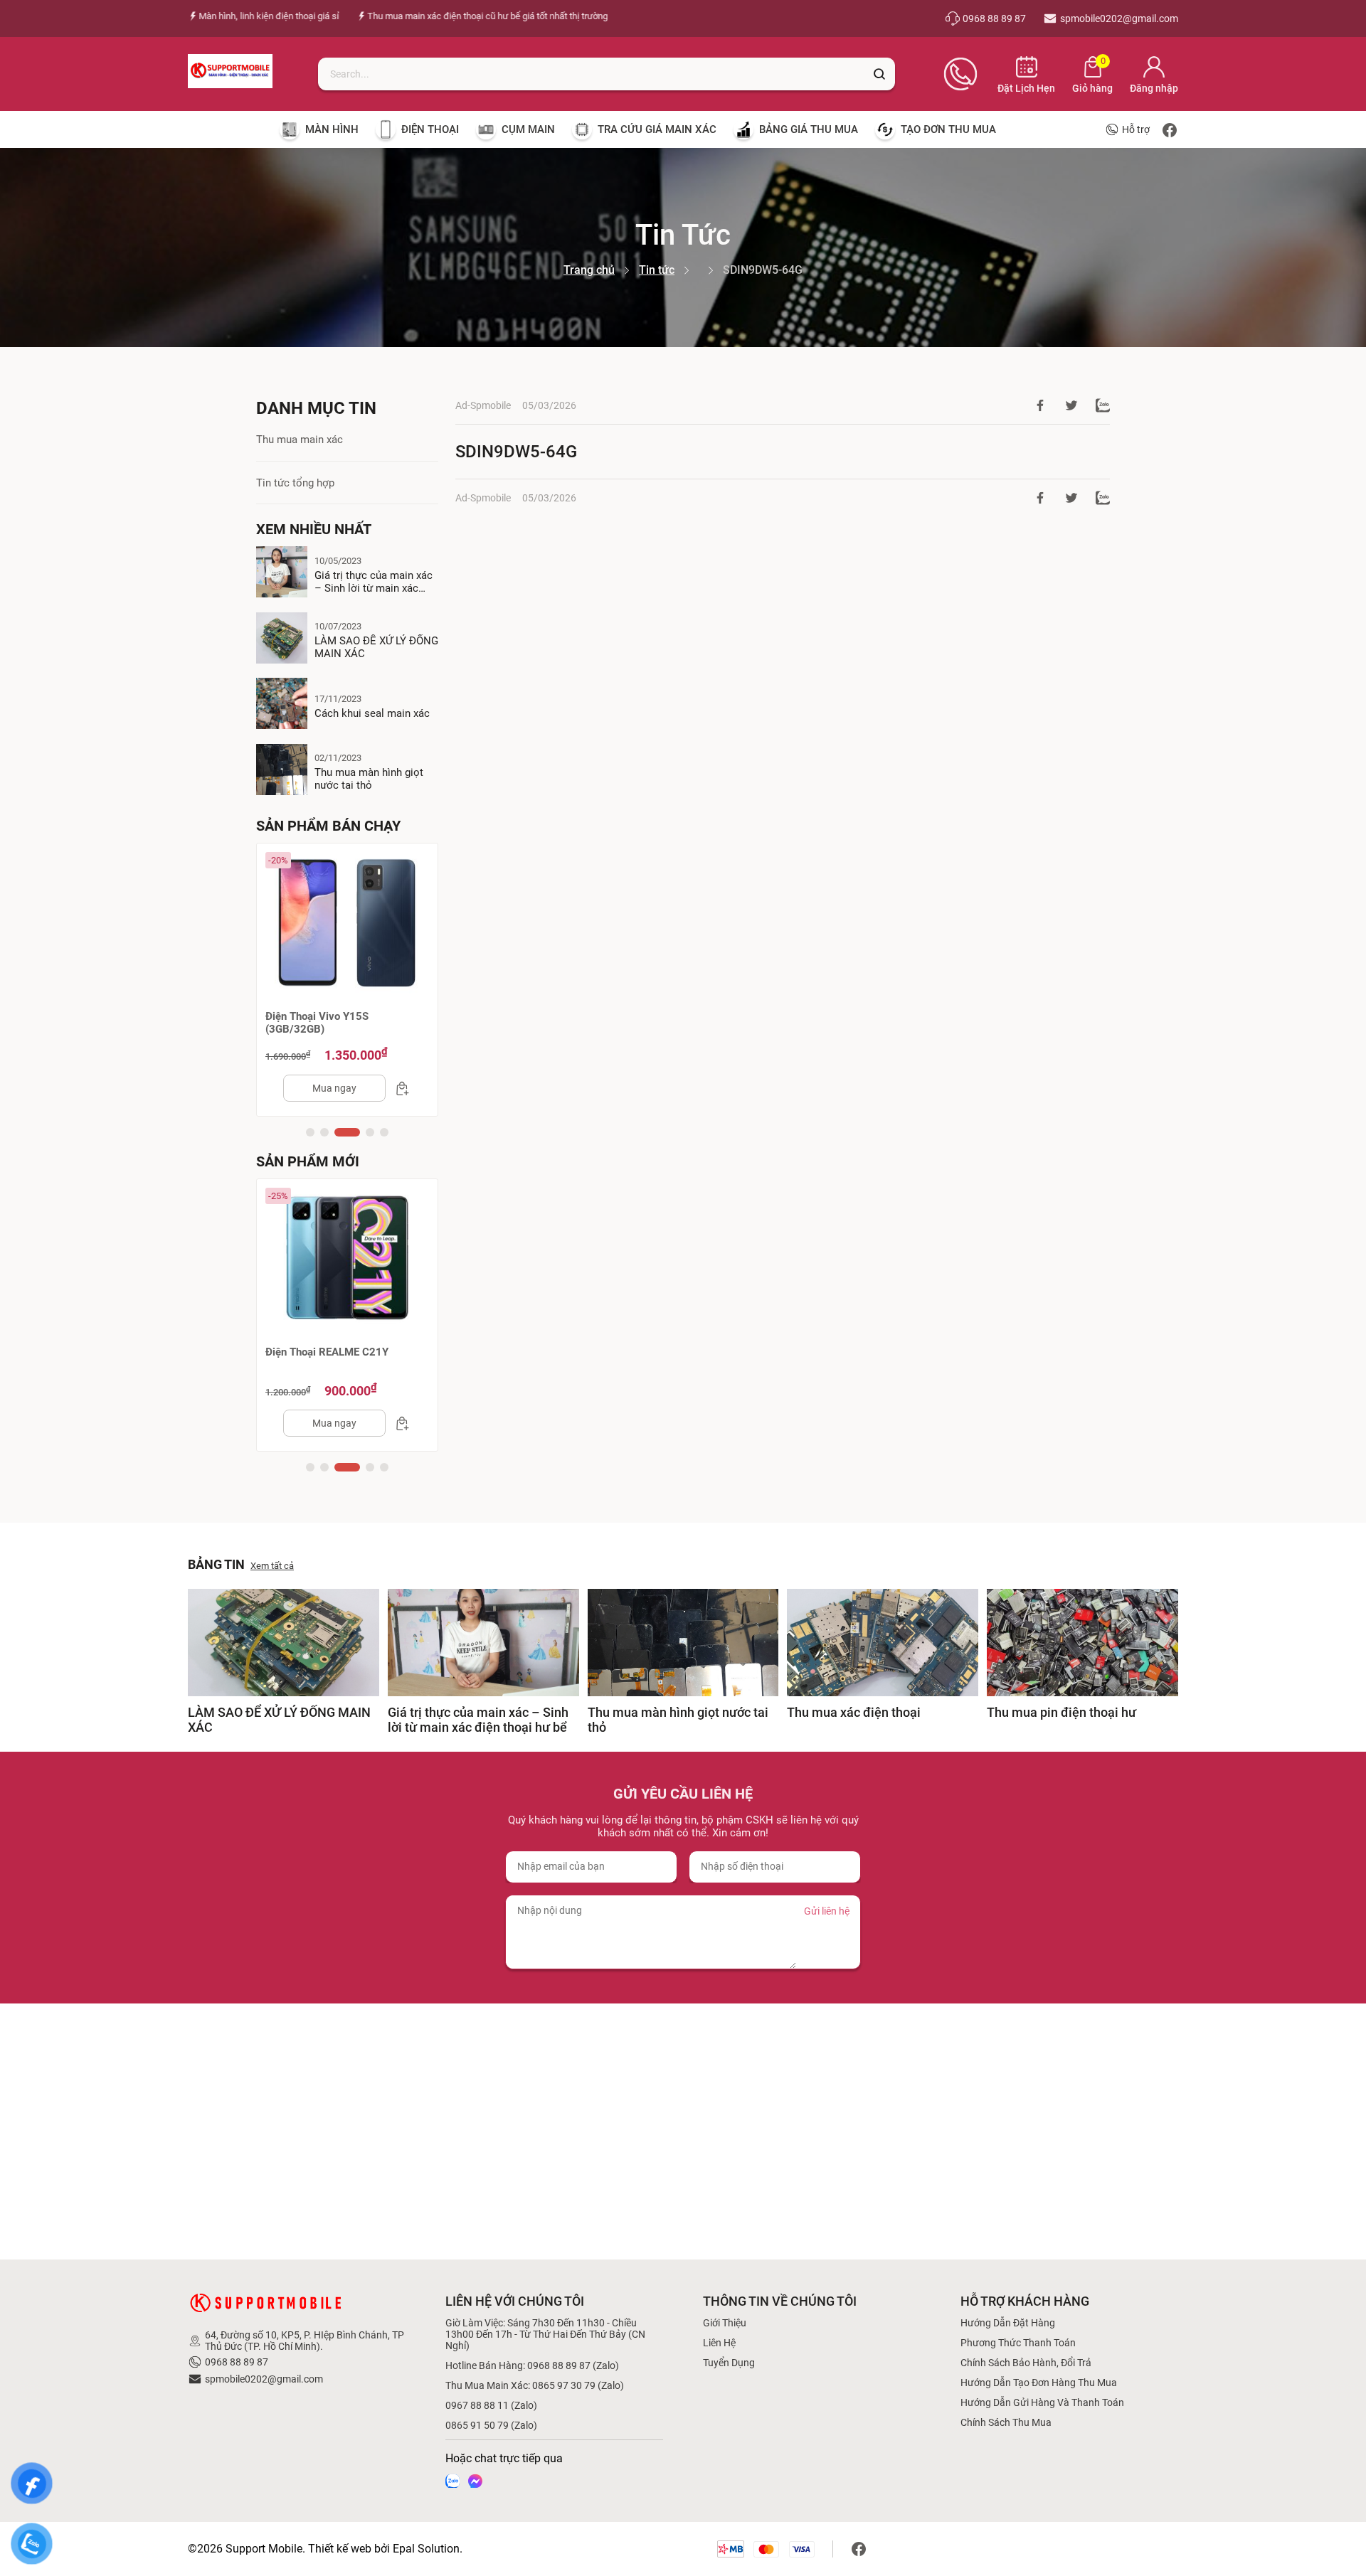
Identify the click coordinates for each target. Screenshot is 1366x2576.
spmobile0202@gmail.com (264, 2379)
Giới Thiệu (725, 2323)
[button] (310, 1132)
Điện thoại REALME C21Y (327, 1352)
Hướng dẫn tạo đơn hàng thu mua (1039, 2383)
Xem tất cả (272, 1566)
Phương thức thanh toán (1018, 2343)
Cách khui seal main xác (372, 713)
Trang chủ (589, 270)
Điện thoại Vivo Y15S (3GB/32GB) (317, 1023)
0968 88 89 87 (237, 2362)
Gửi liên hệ (827, 1911)
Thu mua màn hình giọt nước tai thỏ (369, 779)
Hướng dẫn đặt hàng (1008, 2323)
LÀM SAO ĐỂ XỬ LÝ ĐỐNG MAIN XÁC (376, 647)
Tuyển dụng (729, 2363)
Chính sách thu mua (1006, 2422)
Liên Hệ (719, 2343)
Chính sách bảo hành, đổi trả (1026, 2363)
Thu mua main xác (300, 440)
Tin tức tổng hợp (295, 483)
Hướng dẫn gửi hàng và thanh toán (1042, 2402)
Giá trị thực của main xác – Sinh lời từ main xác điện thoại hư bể (374, 582)
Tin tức (657, 270)
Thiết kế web (340, 2549)
